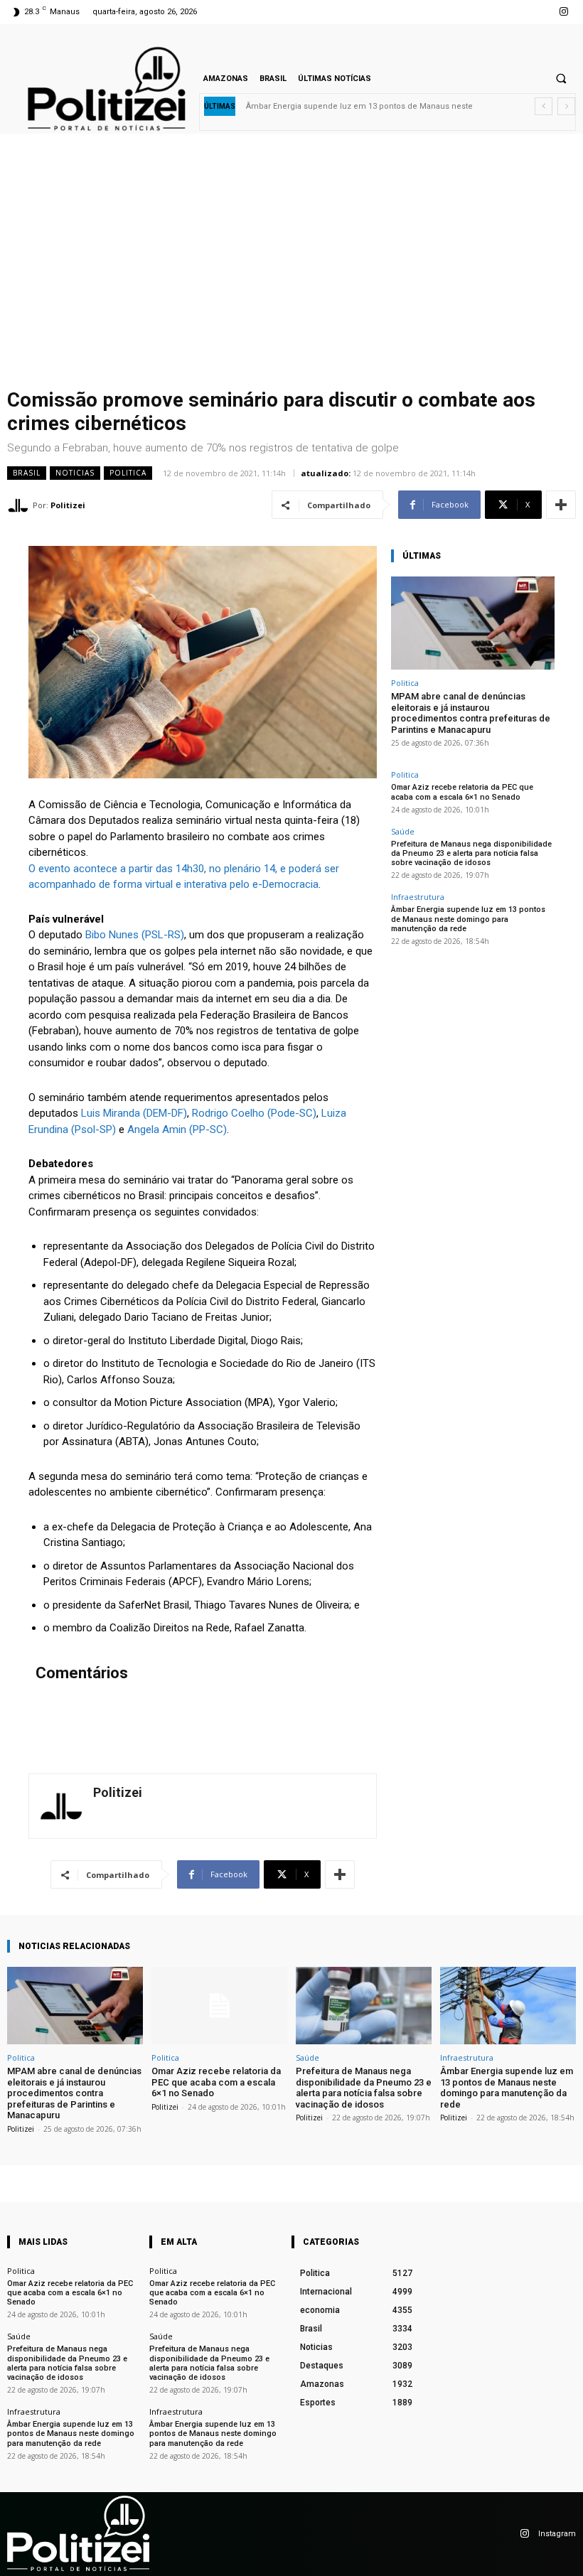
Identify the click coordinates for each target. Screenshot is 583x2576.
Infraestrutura (418, 897)
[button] (561, 78)
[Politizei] (20, 505)
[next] (566, 106)
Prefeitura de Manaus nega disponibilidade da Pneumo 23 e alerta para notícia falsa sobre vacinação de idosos (471, 853)
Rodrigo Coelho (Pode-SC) (254, 1113)
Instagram (557, 2534)
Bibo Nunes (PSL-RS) (135, 935)
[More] (561, 505)
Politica (128, 473)
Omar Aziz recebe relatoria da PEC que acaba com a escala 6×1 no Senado (462, 792)
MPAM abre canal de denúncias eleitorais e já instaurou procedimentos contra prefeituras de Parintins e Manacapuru (471, 713)
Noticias (75, 473)
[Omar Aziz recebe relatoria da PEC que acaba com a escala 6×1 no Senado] (219, 2006)
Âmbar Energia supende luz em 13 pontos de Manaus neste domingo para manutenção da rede (468, 919)
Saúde (403, 831)
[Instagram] (564, 12)
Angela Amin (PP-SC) (177, 1129)
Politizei (68, 505)
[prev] (544, 106)
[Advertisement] (291, 276)
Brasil (27, 473)
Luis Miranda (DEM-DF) (134, 1113)
